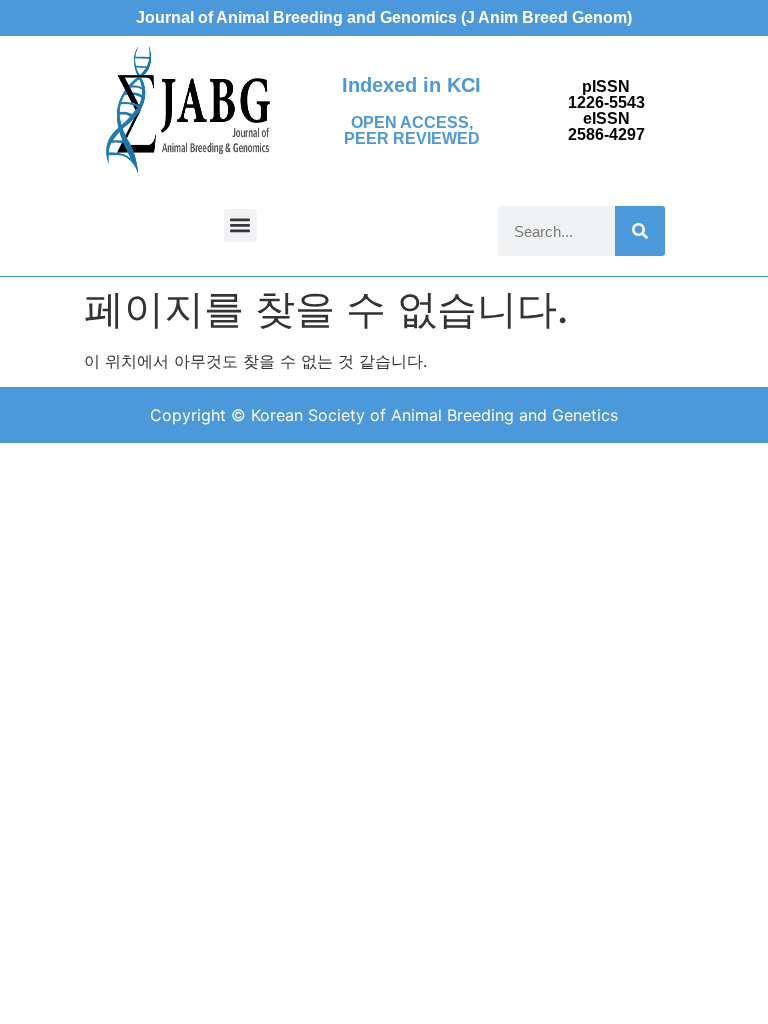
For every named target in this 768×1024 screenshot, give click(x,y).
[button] (240, 225)
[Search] (640, 231)
